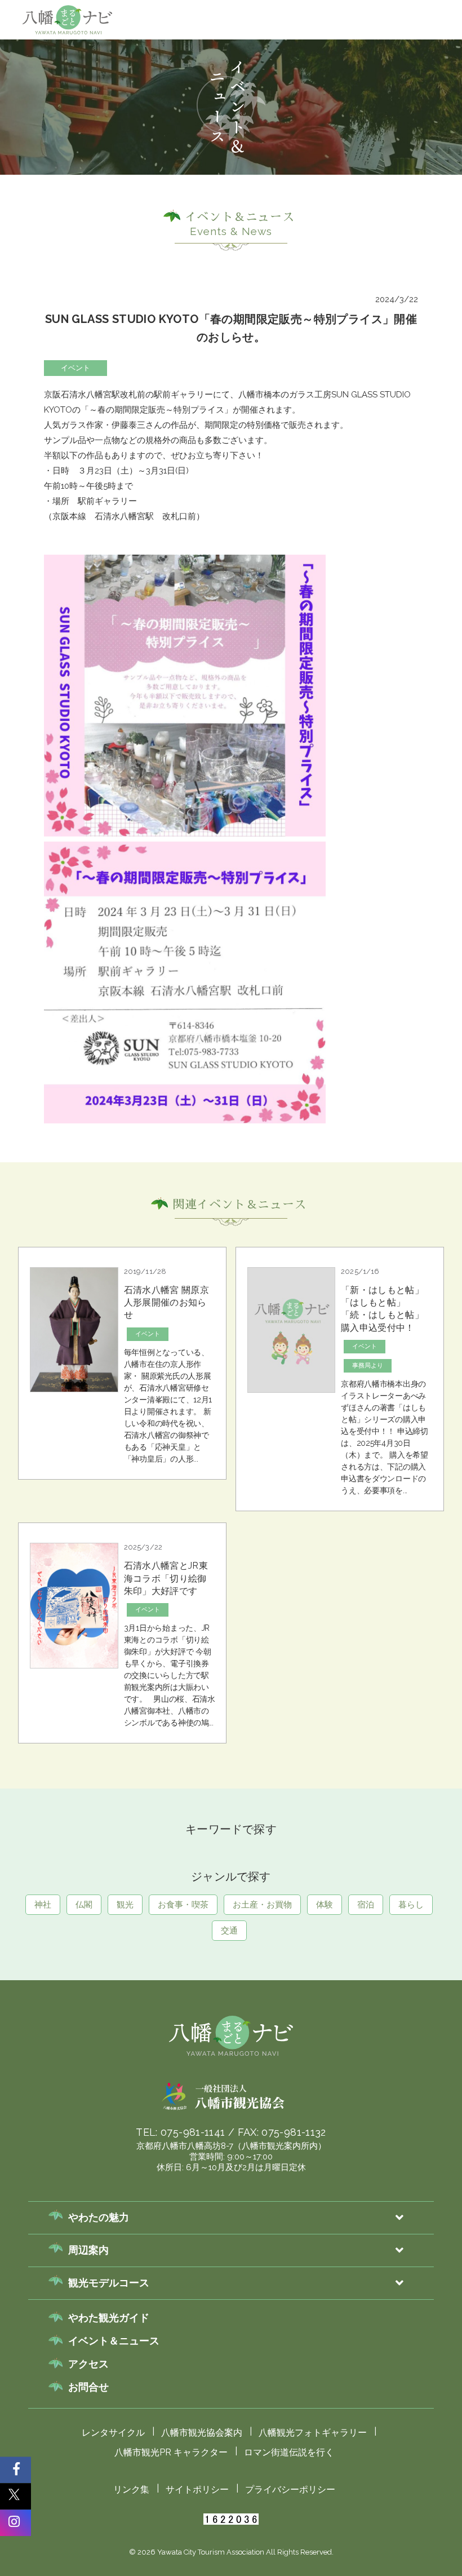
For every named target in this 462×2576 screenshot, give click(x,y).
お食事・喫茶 (303, 116)
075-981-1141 (193, 2132)
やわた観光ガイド (109, 2318)
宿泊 (366, 1905)
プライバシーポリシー (290, 2489)
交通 (229, 1931)
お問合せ (88, 2387)
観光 (250, 116)
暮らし (411, 1905)
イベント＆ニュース (114, 2341)
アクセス (88, 2364)
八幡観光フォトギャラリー (313, 2433)
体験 (434, 116)
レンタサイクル (113, 2433)
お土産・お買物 (376, 116)
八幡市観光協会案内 (202, 2433)
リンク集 (131, 2489)
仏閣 (212, 116)
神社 (174, 116)
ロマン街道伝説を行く (289, 2452)
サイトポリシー (197, 2489)
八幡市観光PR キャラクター (171, 2452)
